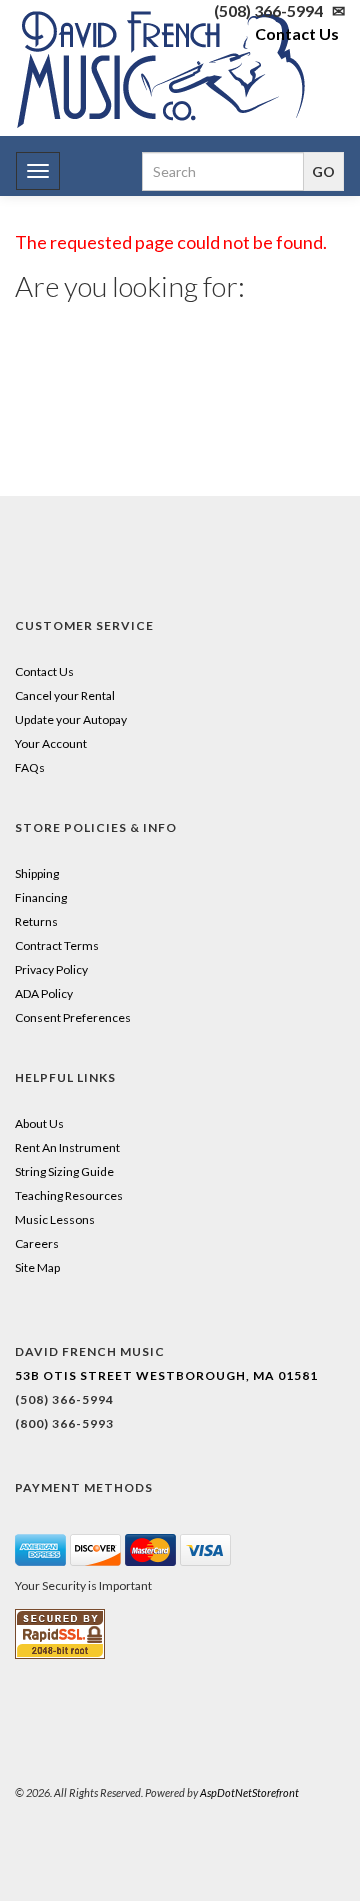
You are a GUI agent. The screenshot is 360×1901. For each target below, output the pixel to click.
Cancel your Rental (65, 695)
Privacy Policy (51, 969)
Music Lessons (55, 1219)
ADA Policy (44, 993)
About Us (39, 1123)
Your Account (51, 743)
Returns (36, 921)
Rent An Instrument (67, 1147)
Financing (41, 897)
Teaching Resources (69, 1195)
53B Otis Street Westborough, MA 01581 (166, 1375)
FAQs (30, 767)
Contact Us (297, 33)
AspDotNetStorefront (249, 1792)
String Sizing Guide (64, 1171)
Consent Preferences (73, 1017)
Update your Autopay (71, 719)
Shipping (37, 873)
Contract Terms (57, 945)
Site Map (37, 1267)
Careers (37, 1243)
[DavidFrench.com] (161, 65)
